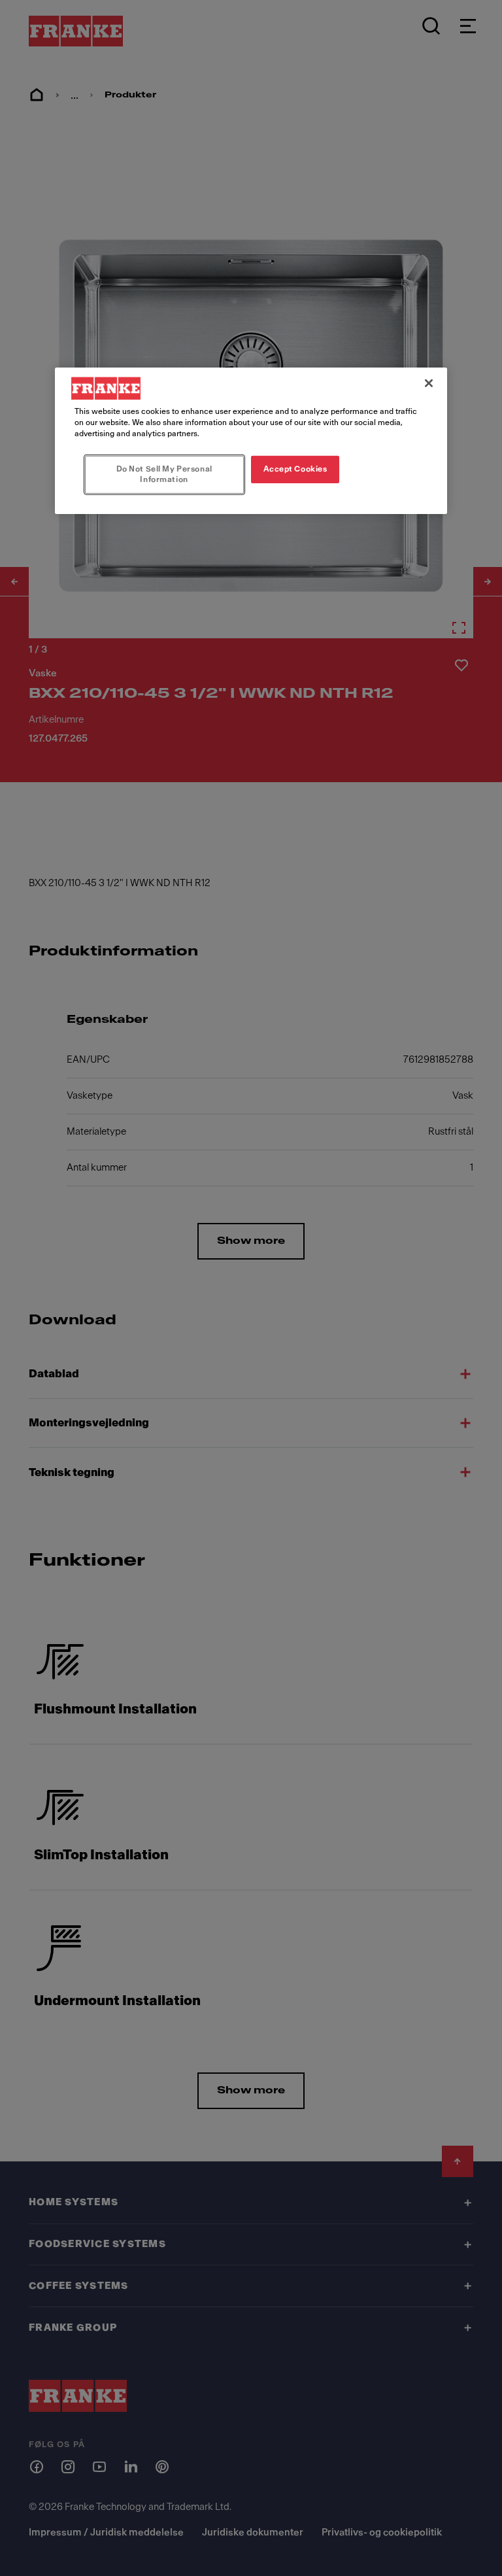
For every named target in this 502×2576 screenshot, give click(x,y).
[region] (251, 441)
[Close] (429, 383)
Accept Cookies (295, 469)
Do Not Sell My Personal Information (164, 474)
